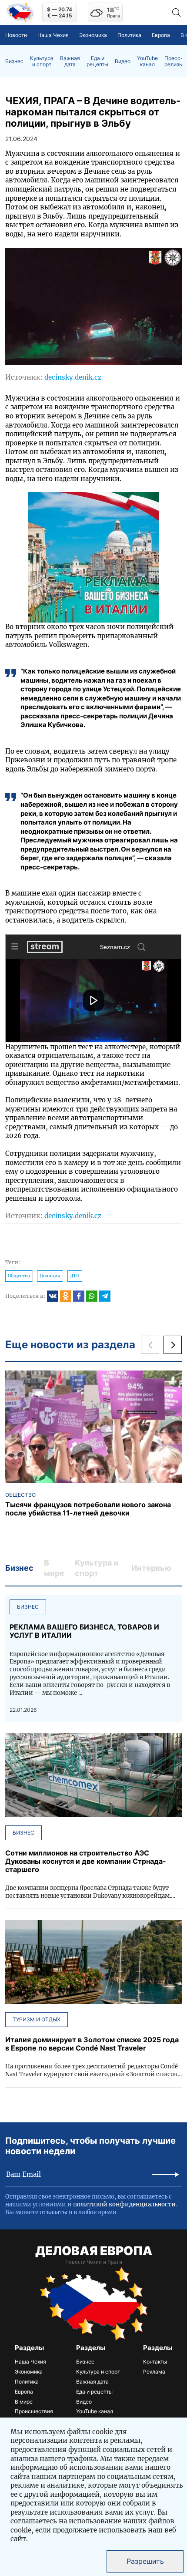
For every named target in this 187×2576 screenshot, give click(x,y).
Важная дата (70, 61)
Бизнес (14, 61)
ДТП (75, 1276)
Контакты (155, 2362)
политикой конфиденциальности (124, 2204)
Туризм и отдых (37, 2019)
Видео (123, 61)
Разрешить (145, 2561)
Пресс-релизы (174, 61)
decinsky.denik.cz (73, 377)
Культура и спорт (42, 61)
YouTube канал (147, 61)
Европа (161, 35)
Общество (19, 1276)
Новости (16, 35)
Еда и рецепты (97, 61)
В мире (24, 2402)
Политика (129, 35)
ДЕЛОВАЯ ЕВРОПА (94, 2251)
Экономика (93, 35)
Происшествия (34, 2411)
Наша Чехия (53, 35)
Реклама (154, 2372)
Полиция (50, 1276)
